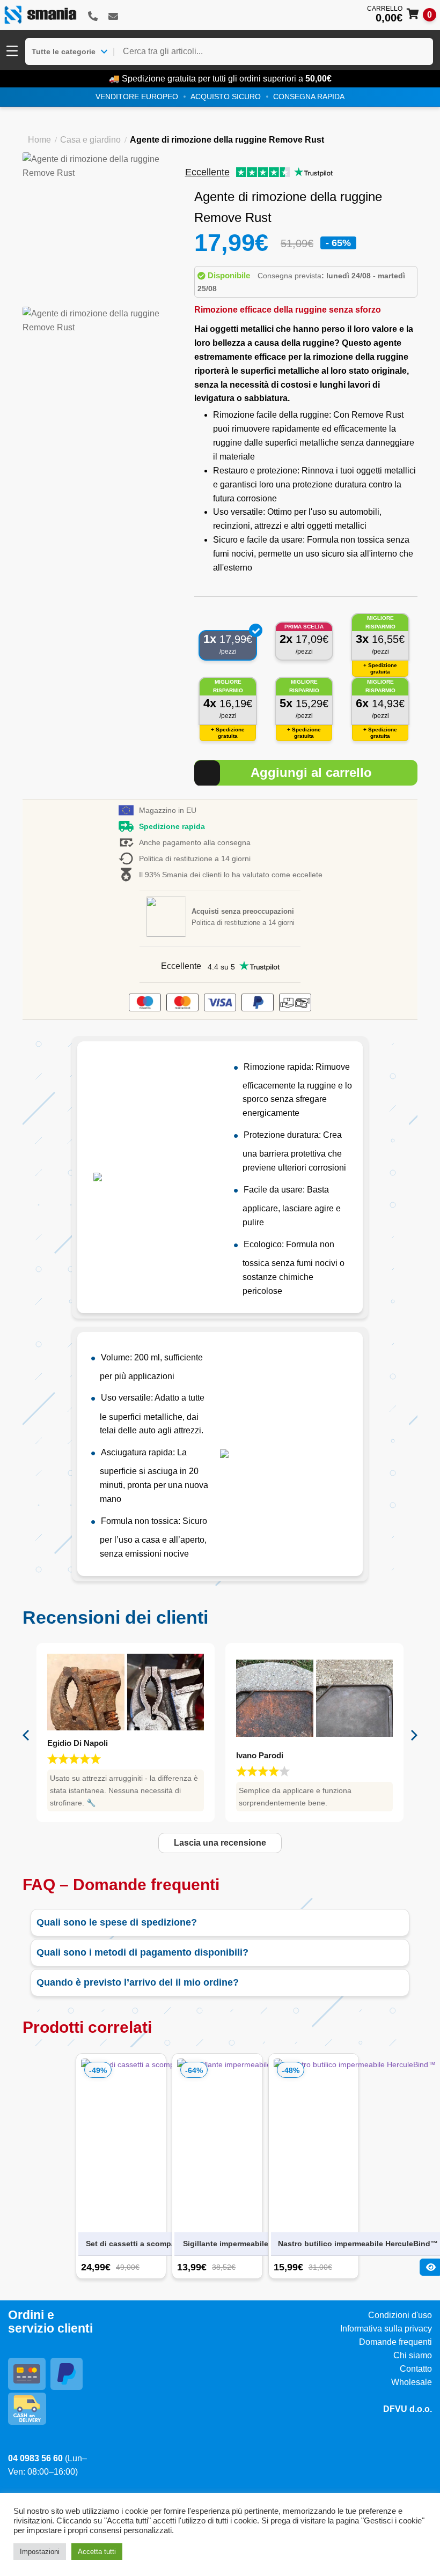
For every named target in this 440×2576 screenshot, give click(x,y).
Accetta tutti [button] (97, 2552)
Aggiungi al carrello (311, 772)
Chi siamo (413, 2355)
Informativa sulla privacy (386, 2329)
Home (39, 140)
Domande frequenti (395, 2342)
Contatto (416, 2369)
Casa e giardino (90, 140)
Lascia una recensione (220, 1843)
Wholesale (412, 2382)
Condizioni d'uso (400, 2315)
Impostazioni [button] (40, 2552)
